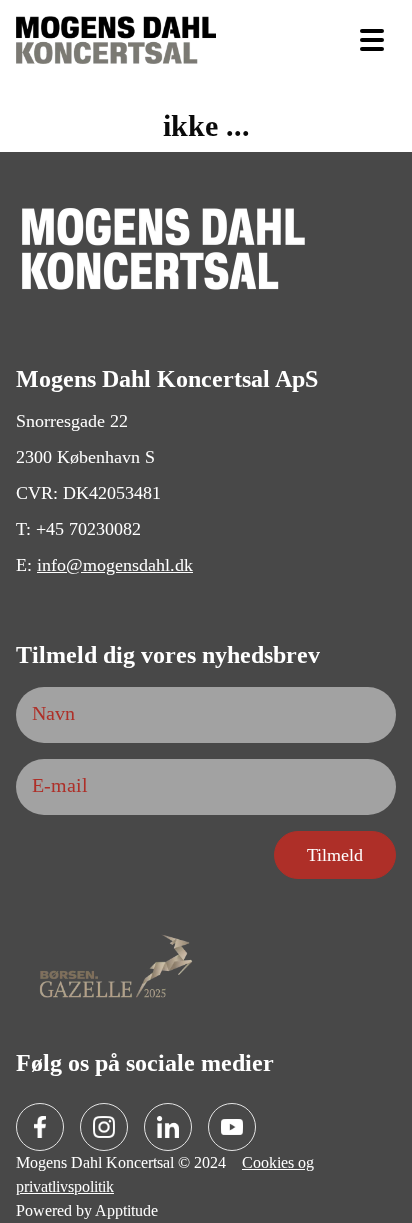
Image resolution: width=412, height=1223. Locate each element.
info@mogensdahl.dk (106, 565)
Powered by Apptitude (85, 1211)
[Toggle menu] (372, 40)
